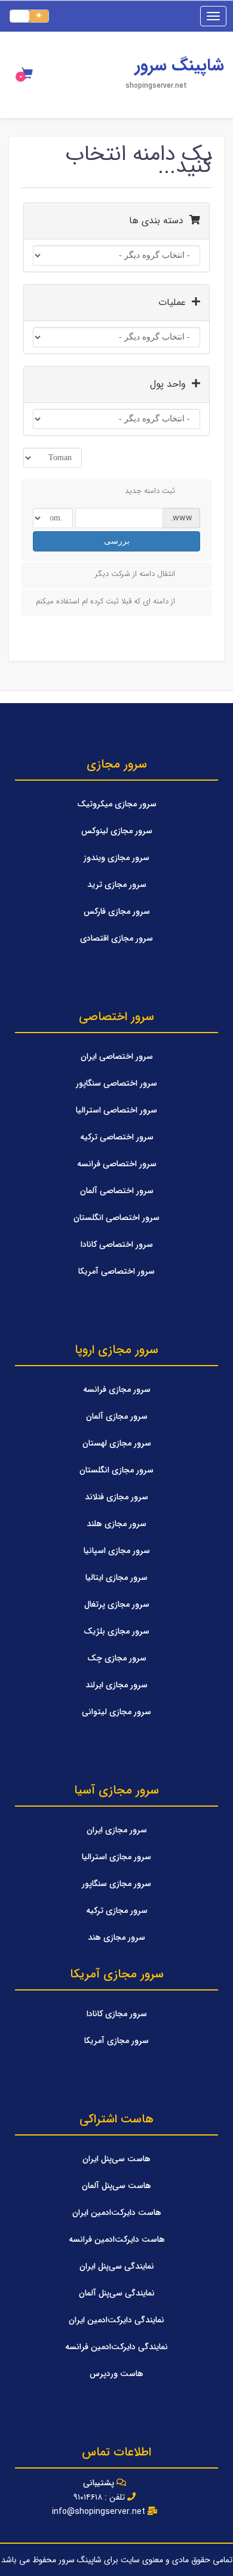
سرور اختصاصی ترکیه (117, 1137)
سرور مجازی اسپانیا (117, 1551)
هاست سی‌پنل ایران (116, 2159)
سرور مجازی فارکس (117, 911)
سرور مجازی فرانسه (117, 1389)
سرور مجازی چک (117, 1658)
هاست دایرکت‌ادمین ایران (117, 2213)
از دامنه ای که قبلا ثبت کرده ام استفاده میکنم (105, 601)
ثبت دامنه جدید (150, 491)
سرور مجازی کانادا (117, 2014)
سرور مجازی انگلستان (116, 1470)
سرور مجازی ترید (117, 885)
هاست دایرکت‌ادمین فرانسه (117, 2239)
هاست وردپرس (116, 2374)
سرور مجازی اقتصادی (116, 938)
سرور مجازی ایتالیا (116, 1577)
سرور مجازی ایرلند (116, 1685)
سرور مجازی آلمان (117, 1416)
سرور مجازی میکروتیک (117, 804)
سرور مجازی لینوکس (117, 831)
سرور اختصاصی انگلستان (116, 1218)
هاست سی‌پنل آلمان (116, 2186)
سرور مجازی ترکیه (117, 1911)
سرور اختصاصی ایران (117, 1056)
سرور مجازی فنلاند (116, 1497)
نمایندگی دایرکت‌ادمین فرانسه (116, 2347)
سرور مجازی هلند (116, 1524)
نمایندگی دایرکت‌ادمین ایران (116, 2320)
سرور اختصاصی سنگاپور (116, 1083)
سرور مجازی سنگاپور (116, 1884)
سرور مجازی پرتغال (117, 1604)
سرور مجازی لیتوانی (116, 1712)
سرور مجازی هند (116, 1937)
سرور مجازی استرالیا (116, 1857)
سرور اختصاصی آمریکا (116, 1271)
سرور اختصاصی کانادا (117, 1244)
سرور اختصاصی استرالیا (116, 1110)
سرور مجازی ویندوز (116, 858)
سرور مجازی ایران (117, 1830)
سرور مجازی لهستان (117, 1443)
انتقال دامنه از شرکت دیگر (135, 574)
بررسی (117, 541)
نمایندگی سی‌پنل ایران (117, 2266)
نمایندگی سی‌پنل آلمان (117, 2293)
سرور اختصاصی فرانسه (117, 1164)
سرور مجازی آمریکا (116, 2041)
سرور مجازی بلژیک (116, 1631)
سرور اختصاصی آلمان (117, 1191)
